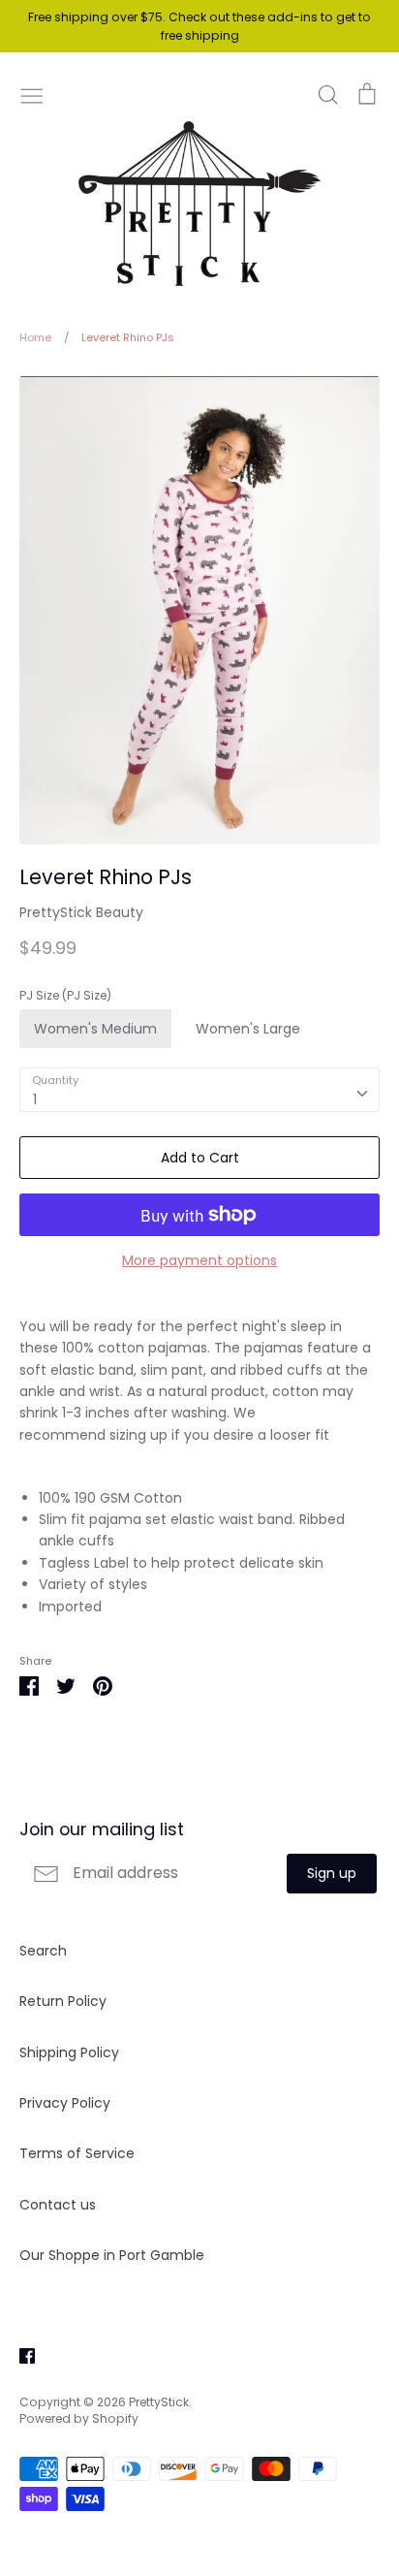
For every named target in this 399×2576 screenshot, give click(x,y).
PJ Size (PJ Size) (65, 996)
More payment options (199, 1260)
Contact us (58, 2205)
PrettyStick (159, 2402)
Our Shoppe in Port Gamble (112, 2255)
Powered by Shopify (79, 2418)
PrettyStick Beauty (81, 912)
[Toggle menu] (32, 94)
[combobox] (199, 1090)
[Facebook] (20, 2354)
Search (43, 1951)
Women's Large (248, 1029)
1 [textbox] (35, 1099)
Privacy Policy (65, 2103)
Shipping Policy (69, 2052)
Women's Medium (95, 1029)
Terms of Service (77, 2153)
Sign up (332, 1873)
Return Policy (63, 2001)
